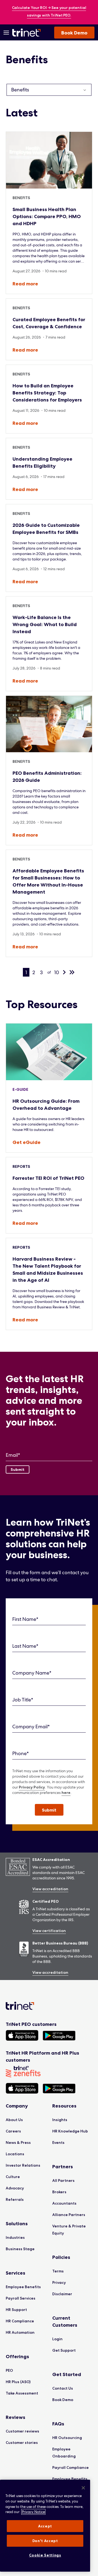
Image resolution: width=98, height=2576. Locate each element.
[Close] (83, 2488)
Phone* (21, 1753)
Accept (45, 2526)
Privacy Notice (33, 2512)
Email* (13, 1455)
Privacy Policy (32, 1787)
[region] (45, 2526)
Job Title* (23, 1700)
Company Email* (31, 1727)
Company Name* (32, 1673)
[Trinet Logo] (27, 33)
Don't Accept (45, 2541)
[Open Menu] (6, 33)
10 (57, 972)
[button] (49, 1810)
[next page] (64, 972)
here (66, 1793)
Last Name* (25, 1646)
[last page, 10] (72, 972)
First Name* (25, 1619)
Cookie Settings (45, 2555)
